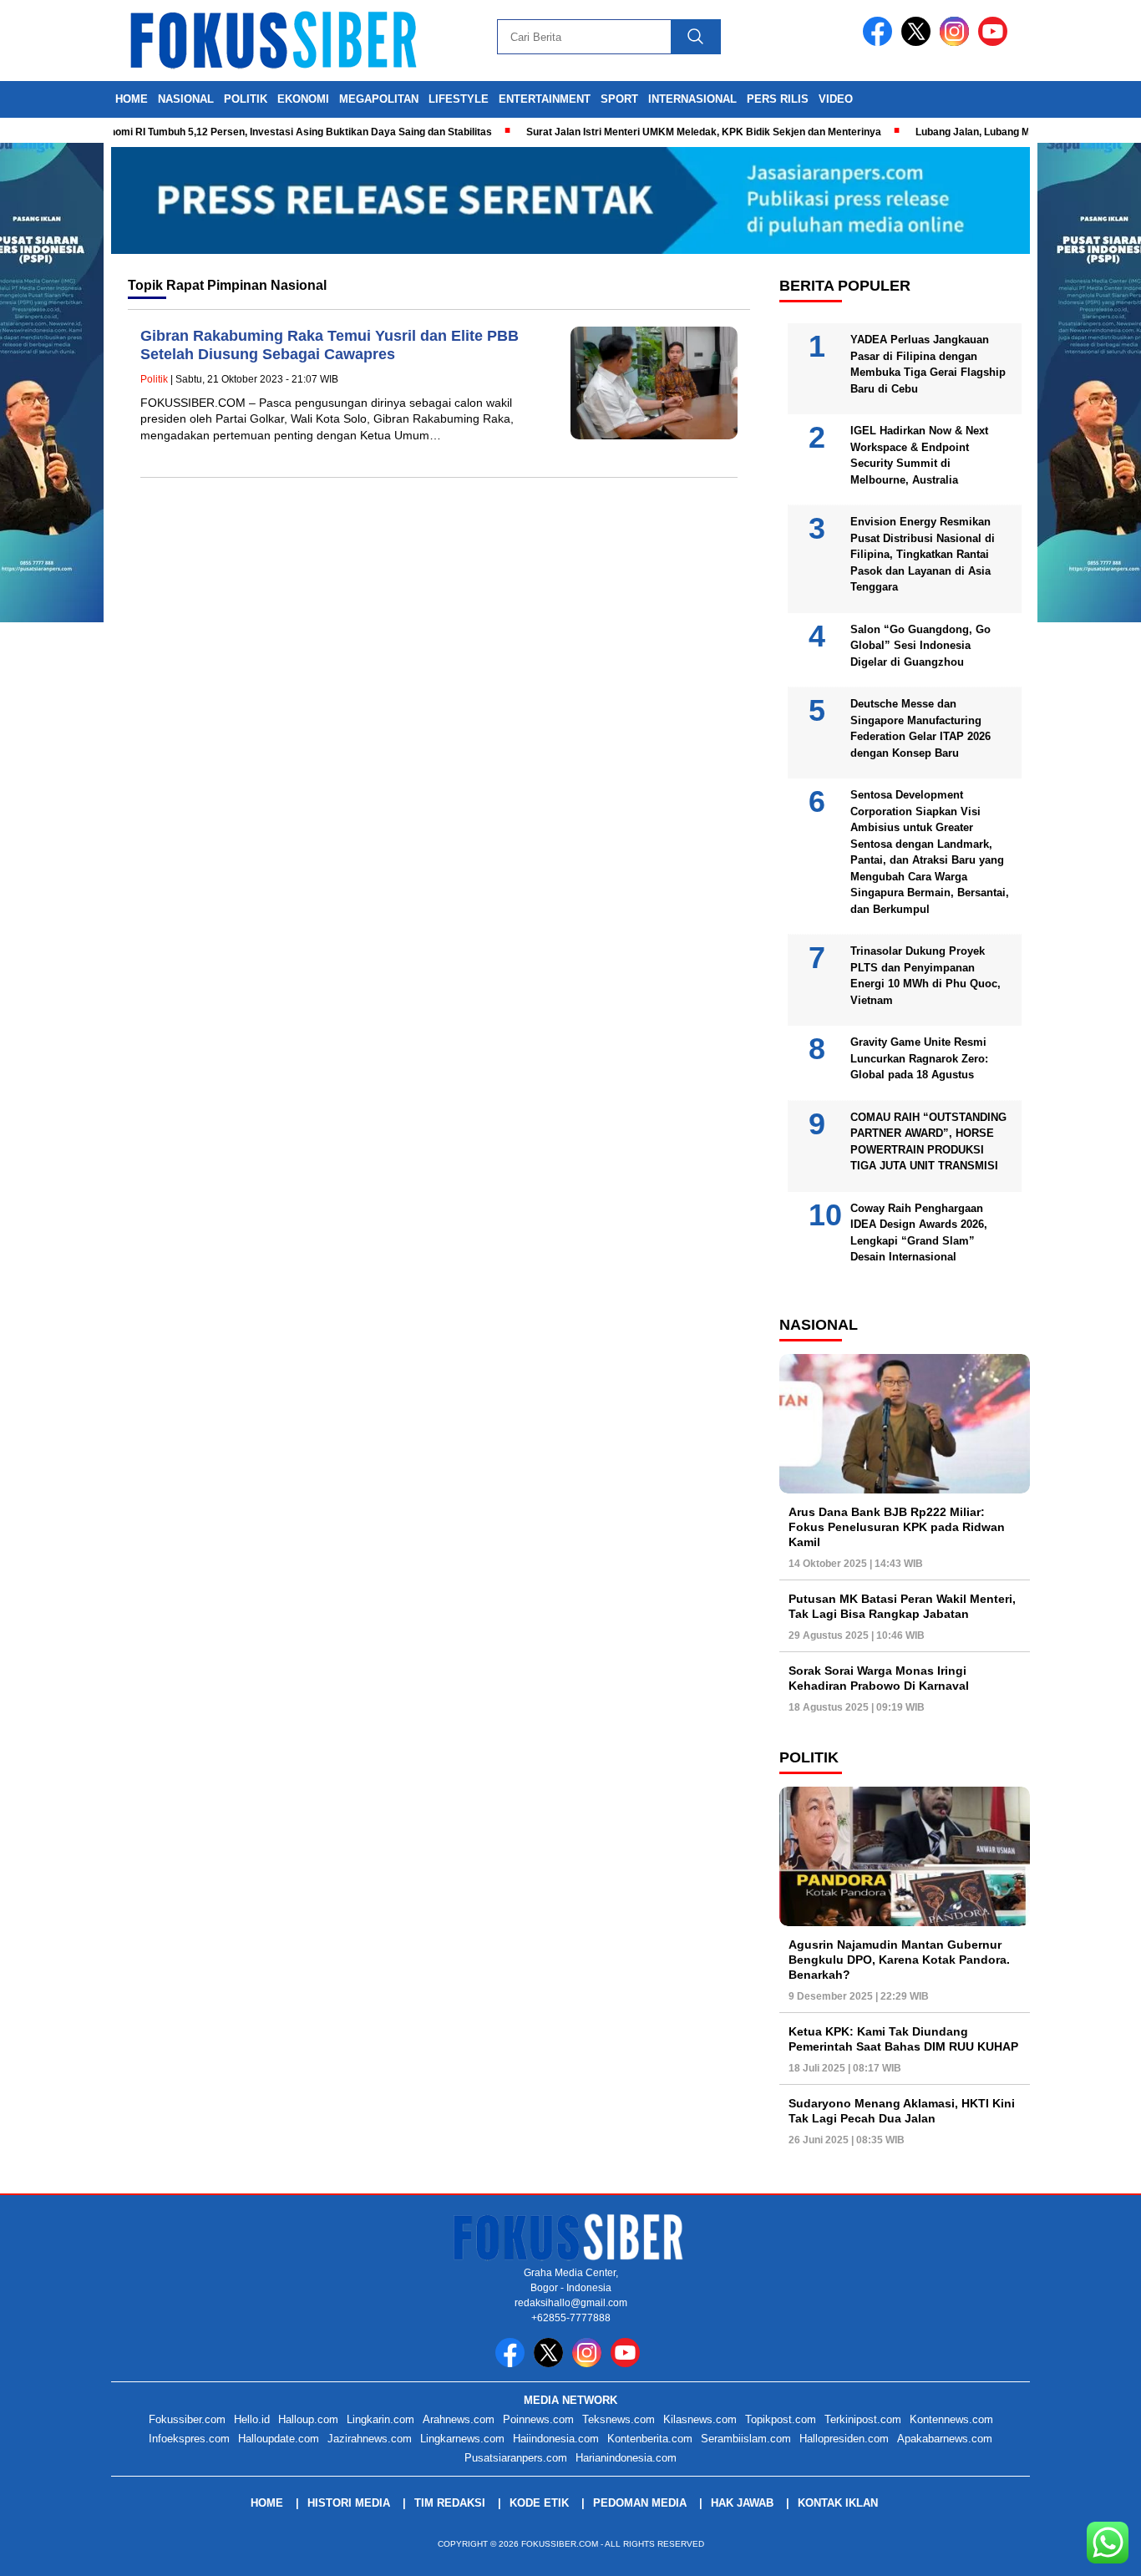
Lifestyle (459, 99)
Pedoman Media (640, 2503)
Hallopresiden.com (844, 2439)
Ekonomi (303, 99)
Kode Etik (539, 2503)
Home (132, 99)
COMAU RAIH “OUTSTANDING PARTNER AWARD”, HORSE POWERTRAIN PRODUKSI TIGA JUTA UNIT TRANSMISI (928, 1142)
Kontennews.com (951, 2419)
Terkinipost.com (863, 2419)
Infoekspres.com (189, 2439)
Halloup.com (308, 2419)
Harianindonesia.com (626, 2458)
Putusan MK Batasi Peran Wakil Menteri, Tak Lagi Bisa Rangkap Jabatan (902, 1606)
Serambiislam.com (746, 2439)
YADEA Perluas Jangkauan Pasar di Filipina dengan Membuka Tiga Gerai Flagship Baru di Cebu (928, 364)
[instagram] (957, 42)
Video (836, 99)
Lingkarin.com (380, 2419)
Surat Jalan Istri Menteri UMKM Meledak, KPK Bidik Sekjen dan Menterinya (664, 132)
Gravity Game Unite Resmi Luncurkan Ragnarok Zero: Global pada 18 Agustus (919, 1058)
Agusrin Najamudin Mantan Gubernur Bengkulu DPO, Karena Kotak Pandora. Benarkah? (899, 1960)
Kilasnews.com (700, 2419)
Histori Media (349, 2503)
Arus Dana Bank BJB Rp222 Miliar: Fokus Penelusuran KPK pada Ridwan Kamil (897, 1527)
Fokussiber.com (187, 2419)
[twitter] (919, 42)
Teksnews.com (619, 2419)
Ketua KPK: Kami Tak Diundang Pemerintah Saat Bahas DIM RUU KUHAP (903, 2039)
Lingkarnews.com (462, 2439)
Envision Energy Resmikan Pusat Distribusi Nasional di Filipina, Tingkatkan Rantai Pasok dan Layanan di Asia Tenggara (923, 554)
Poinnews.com (538, 2419)
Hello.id (252, 2419)
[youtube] (996, 42)
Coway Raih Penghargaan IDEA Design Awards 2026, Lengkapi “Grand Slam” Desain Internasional (919, 1233)
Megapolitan (379, 99)
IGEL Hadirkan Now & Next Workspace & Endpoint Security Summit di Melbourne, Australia (919, 455)
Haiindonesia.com (556, 2439)
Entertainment (545, 99)
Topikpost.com (781, 2419)
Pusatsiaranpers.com (516, 2458)
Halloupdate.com (279, 2439)
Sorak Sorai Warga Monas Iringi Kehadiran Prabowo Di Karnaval (879, 1678)
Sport (619, 99)
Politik (246, 99)
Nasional (186, 99)
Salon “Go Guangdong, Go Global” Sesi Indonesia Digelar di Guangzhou (920, 646)
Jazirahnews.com (370, 2439)
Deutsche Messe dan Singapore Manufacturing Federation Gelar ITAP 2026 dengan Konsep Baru (920, 728)
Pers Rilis (778, 99)
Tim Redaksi (450, 2503)
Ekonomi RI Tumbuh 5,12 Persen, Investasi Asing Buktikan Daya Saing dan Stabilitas (252, 132)
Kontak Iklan (838, 2503)
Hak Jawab (742, 2503)
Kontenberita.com (650, 2439)
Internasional (692, 99)
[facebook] (880, 42)
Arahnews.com (459, 2419)
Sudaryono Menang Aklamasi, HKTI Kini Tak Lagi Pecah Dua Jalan (902, 2111)
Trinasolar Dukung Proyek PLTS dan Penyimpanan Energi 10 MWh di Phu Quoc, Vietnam (925, 976)
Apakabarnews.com (945, 2439)
